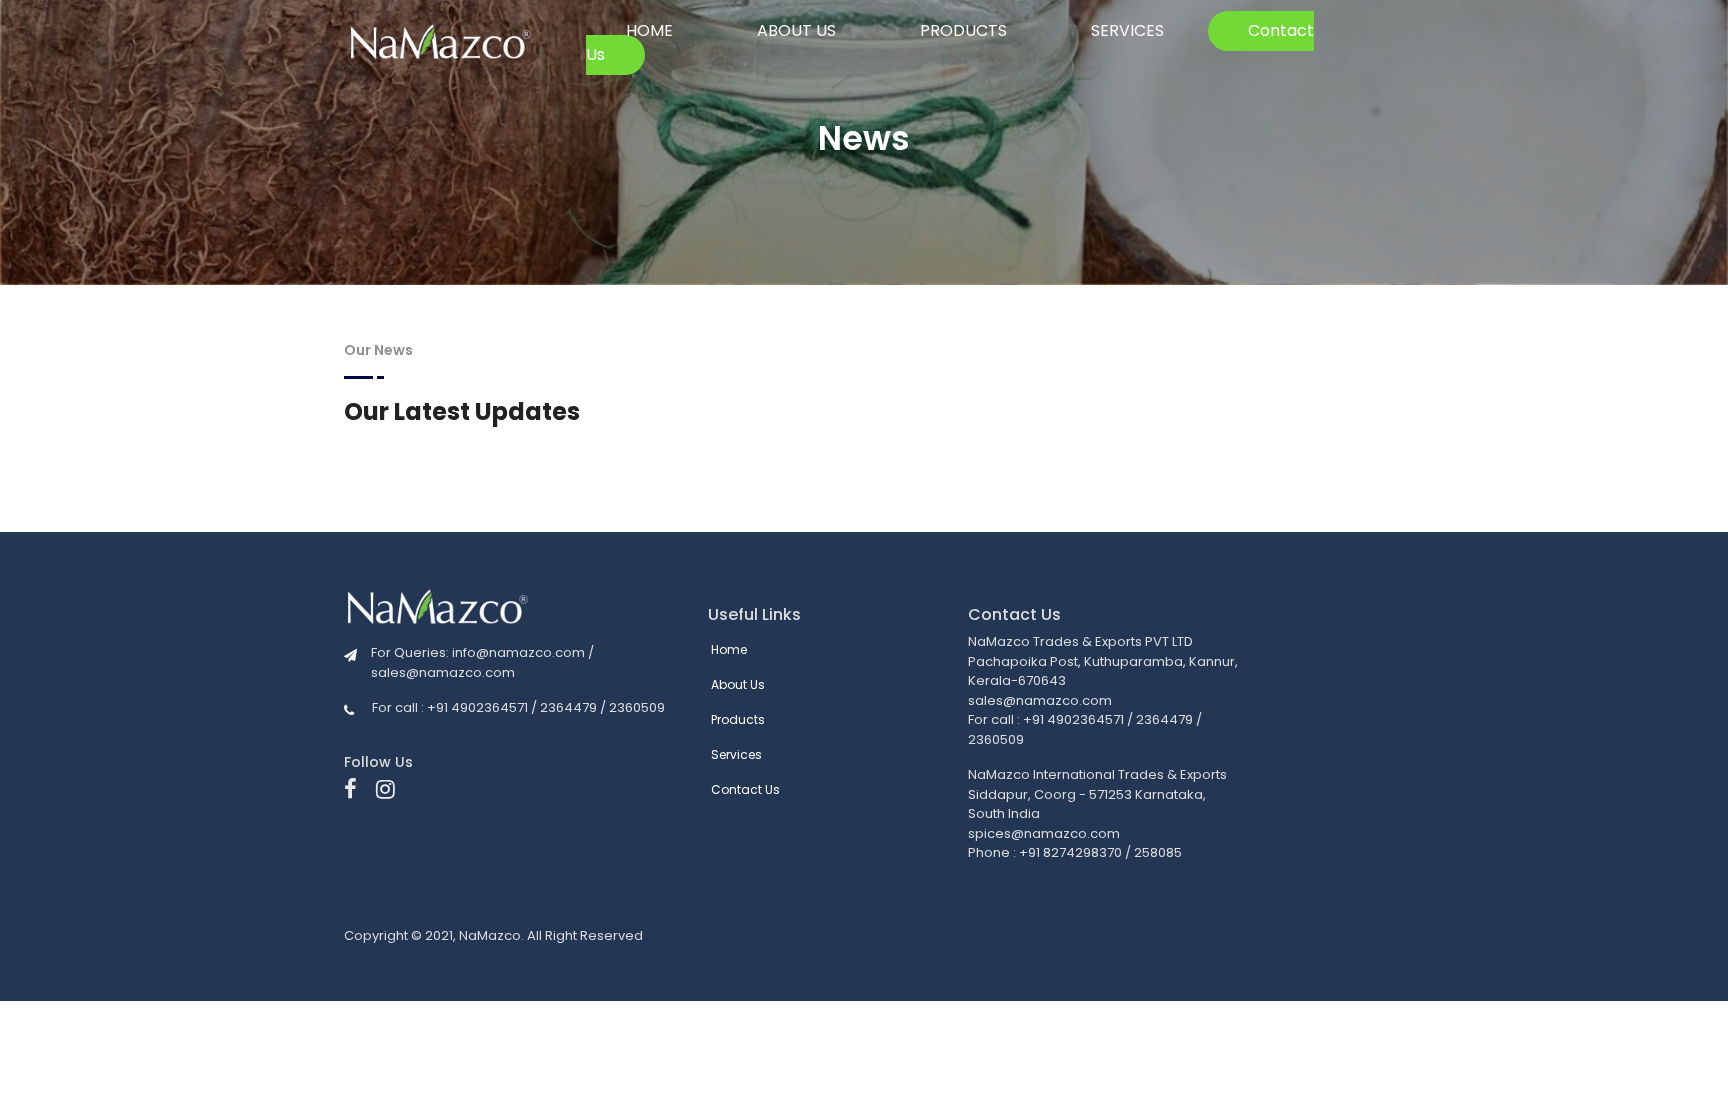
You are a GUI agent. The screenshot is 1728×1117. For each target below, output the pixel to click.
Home (649, 30)
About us (796, 30)
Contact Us (745, 789)
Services (1127, 30)
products (963, 30)
